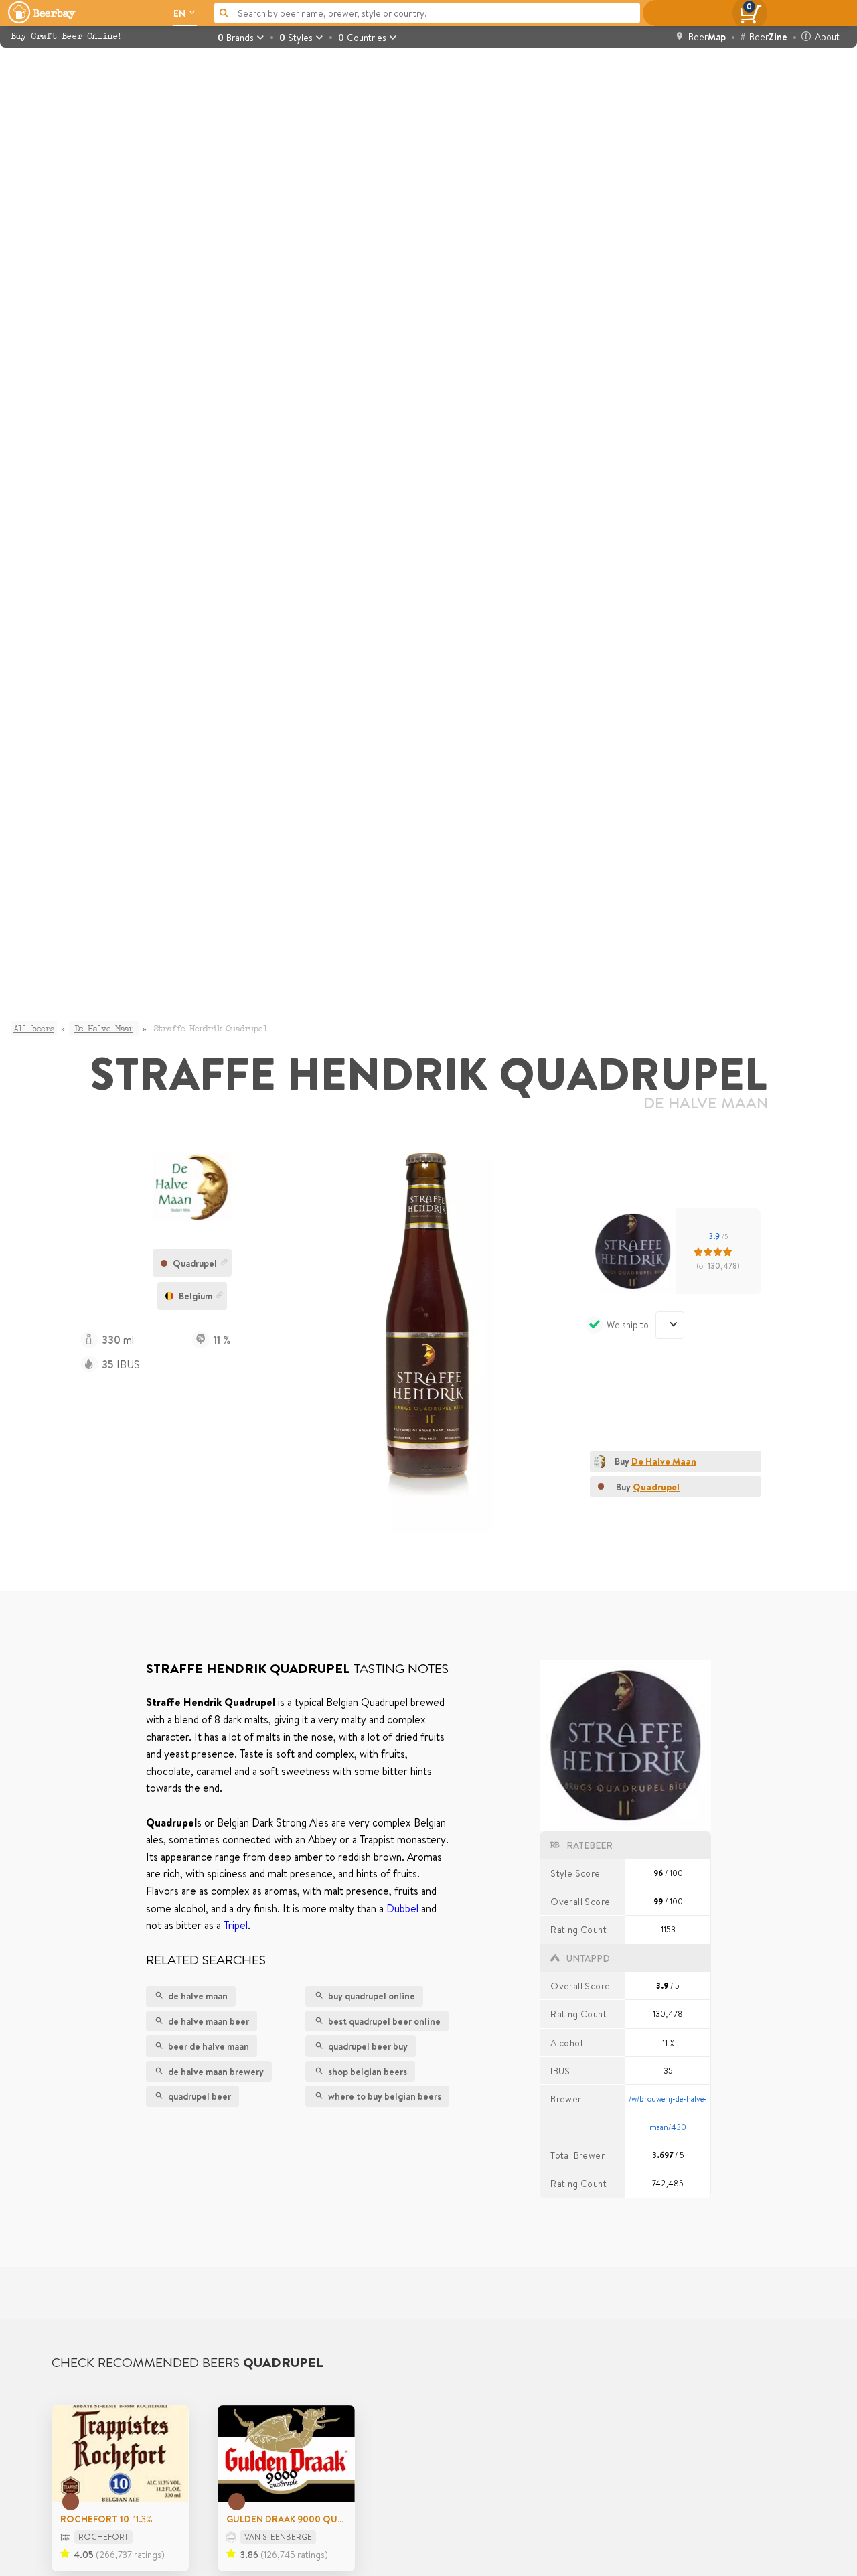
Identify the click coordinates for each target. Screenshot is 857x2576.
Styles (296, 37)
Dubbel (402, 1908)
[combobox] (670, 1325)
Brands (236, 37)
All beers (34, 1029)
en (180, 13)
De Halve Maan (706, 1103)
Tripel (236, 1925)
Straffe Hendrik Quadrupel (210, 1029)
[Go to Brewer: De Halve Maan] (192, 1187)
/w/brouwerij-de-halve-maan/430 (668, 2113)
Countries (362, 37)
